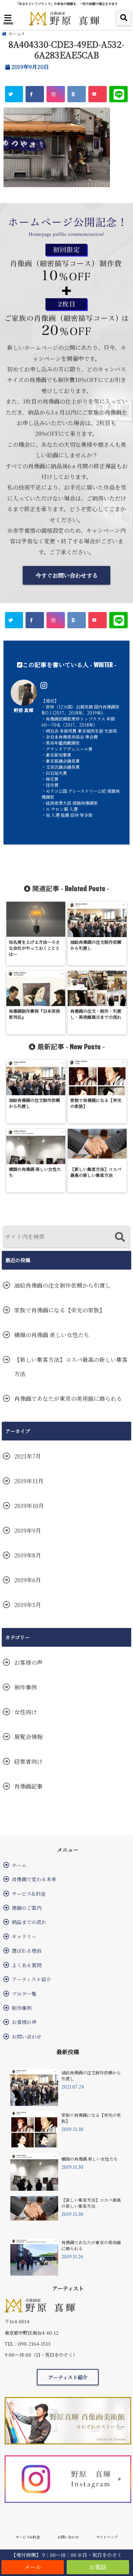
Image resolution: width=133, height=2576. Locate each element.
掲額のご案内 (27, 1908)
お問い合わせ (27, 2037)
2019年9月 (28, 1530)
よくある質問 (27, 1965)
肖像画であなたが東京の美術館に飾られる (68, 1399)
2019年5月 (28, 1605)
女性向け (26, 1712)
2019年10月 (29, 1506)
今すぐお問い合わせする (67, 575)
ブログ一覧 (24, 1994)
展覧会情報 (28, 1737)
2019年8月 (28, 1555)
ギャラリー (24, 1936)
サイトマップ (107, 2537)
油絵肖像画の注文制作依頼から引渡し (62, 1285)
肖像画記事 (28, 1786)
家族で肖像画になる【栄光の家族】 (60, 1310)
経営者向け (28, 1761)
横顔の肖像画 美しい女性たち (52, 1335)
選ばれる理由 (27, 1951)
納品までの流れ (29, 1922)
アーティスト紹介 (31, 1979)
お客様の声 (28, 1662)
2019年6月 (28, 1580)
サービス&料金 (29, 1894)
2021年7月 (28, 1456)
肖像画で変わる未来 (34, 1879)
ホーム (19, 1865)
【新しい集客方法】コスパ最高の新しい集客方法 (71, 1367)
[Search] (120, 1238)
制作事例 (26, 1687)
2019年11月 (29, 1481)
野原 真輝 (24, 710)
